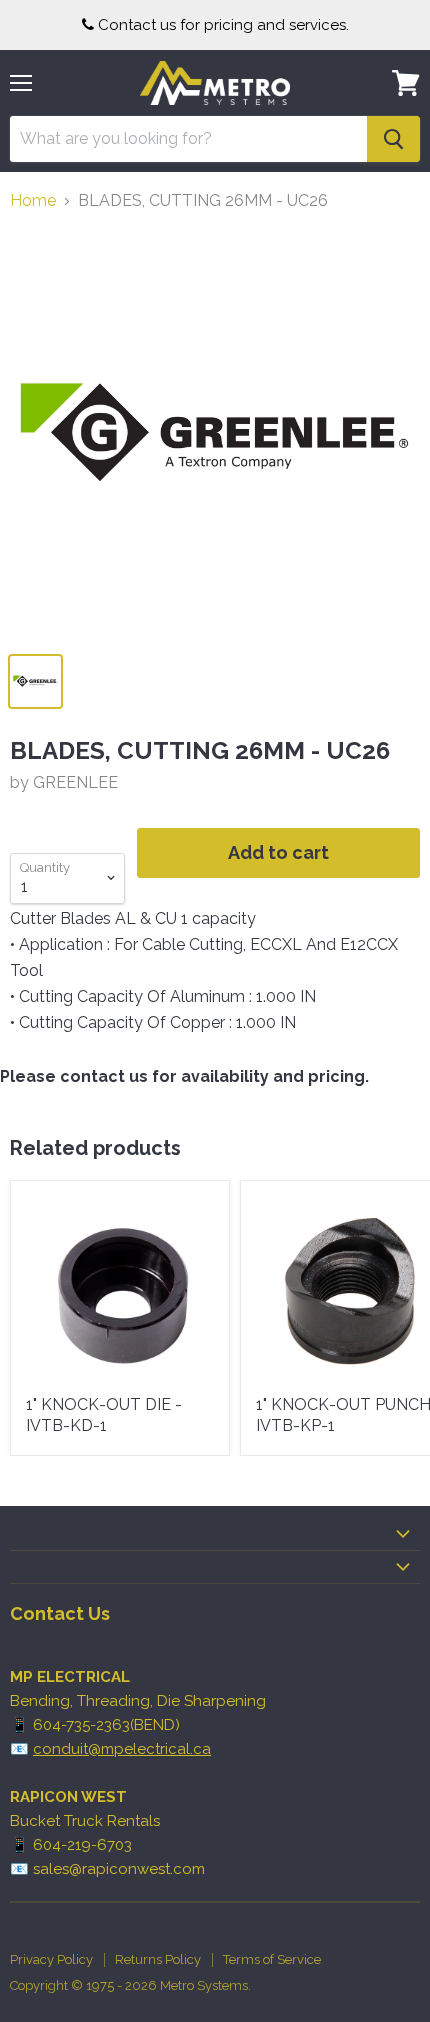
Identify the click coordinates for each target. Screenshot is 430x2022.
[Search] (393, 139)
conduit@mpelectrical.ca (122, 1749)
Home (33, 201)
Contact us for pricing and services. (223, 25)
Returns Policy (158, 1959)
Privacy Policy (51, 1959)
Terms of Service (272, 1959)
